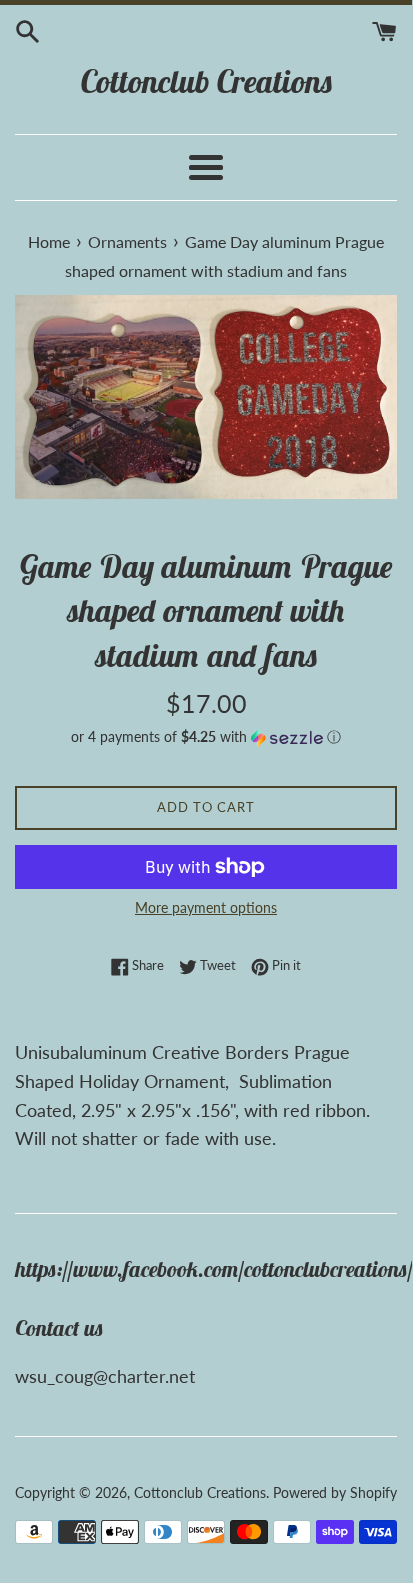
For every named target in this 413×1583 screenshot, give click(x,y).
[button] (206, 737)
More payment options (206, 907)
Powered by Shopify (335, 1492)
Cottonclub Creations (206, 81)
